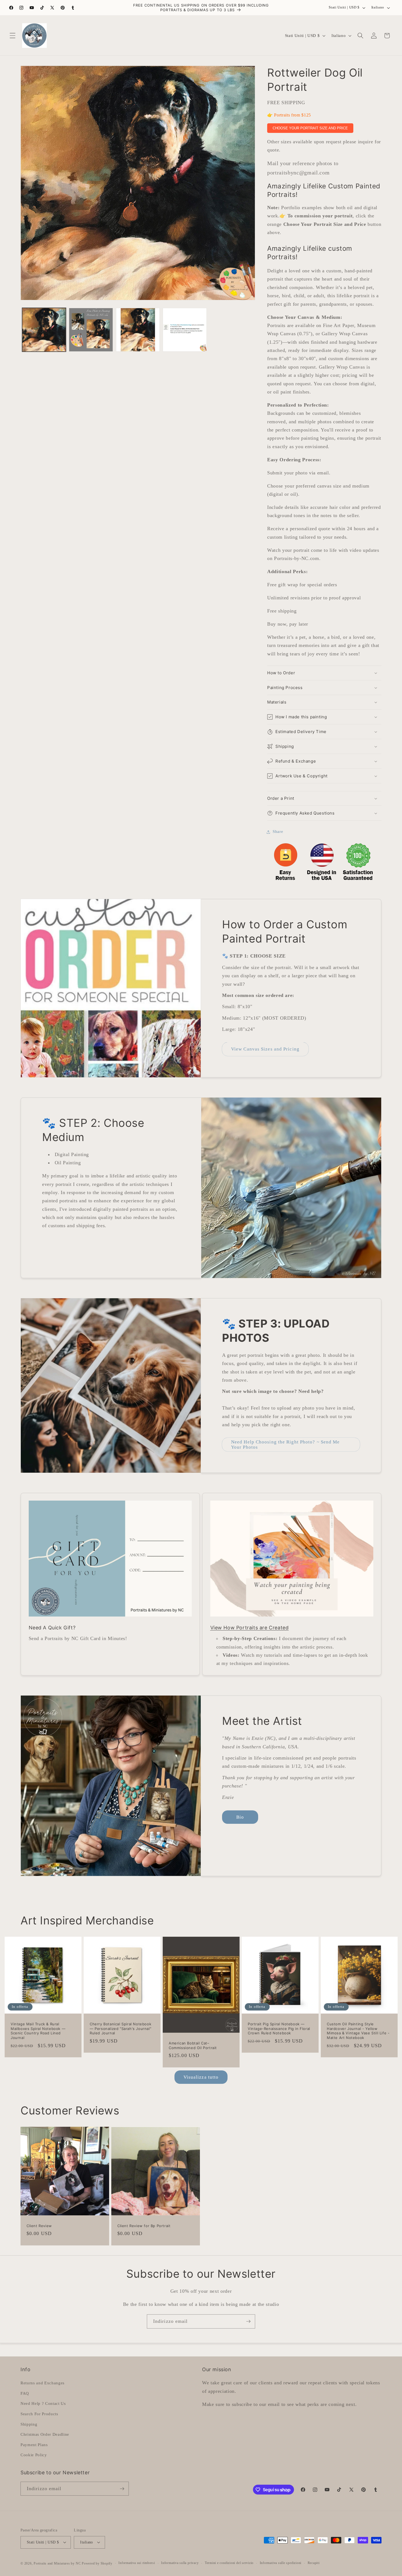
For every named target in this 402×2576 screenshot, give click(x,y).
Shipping (29, 2424)
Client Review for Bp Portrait (144, 2226)
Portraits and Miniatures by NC (57, 2563)
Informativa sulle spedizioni (281, 2563)
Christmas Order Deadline (45, 2434)
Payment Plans (34, 2445)
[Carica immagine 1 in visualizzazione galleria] (44, 330)
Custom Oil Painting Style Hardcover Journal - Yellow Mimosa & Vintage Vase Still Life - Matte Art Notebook (358, 2031)
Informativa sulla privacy (180, 2563)
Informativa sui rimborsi (137, 2563)
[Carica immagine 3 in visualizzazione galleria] (138, 330)
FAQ (25, 2393)
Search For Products (39, 2414)
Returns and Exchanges (43, 2383)
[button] (13, 36)
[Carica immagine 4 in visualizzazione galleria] (185, 330)
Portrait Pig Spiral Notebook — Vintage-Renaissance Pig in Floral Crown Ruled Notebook (279, 2029)
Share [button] (278, 832)
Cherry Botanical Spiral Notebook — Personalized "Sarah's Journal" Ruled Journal (120, 2029)
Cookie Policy (34, 2455)
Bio (240, 1817)
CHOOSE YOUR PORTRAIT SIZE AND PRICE (310, 128)
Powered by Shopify (97, 2563)
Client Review (39, 2226)
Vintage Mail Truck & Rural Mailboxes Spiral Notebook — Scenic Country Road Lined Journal (38, 2031)
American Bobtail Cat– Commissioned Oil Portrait (193, 2045)
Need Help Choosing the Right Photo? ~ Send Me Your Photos (286, 1445)
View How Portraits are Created (250, 1628)
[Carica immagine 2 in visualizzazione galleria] (91, 330)
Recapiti (314, 2563)
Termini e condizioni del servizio (229, 2563)
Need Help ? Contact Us (43, 2403)
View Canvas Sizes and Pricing (265, 1049)
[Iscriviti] (248, 2321)
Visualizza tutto (201, 2077)
